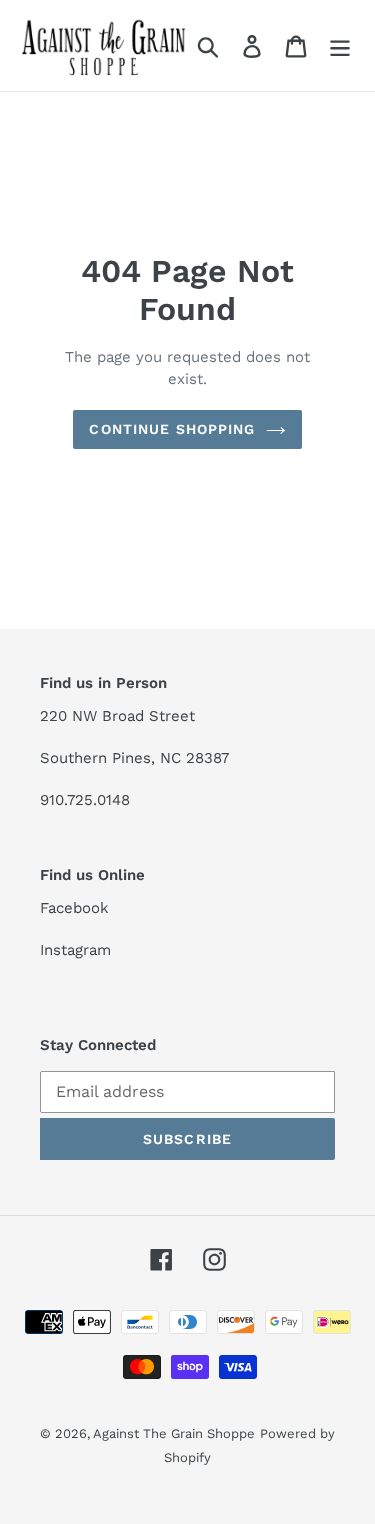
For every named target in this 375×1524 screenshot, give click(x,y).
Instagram (75, 950)
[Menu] (340, 45)
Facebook (74, 908)
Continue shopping (172, 429)
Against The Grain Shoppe (174, 1433)
